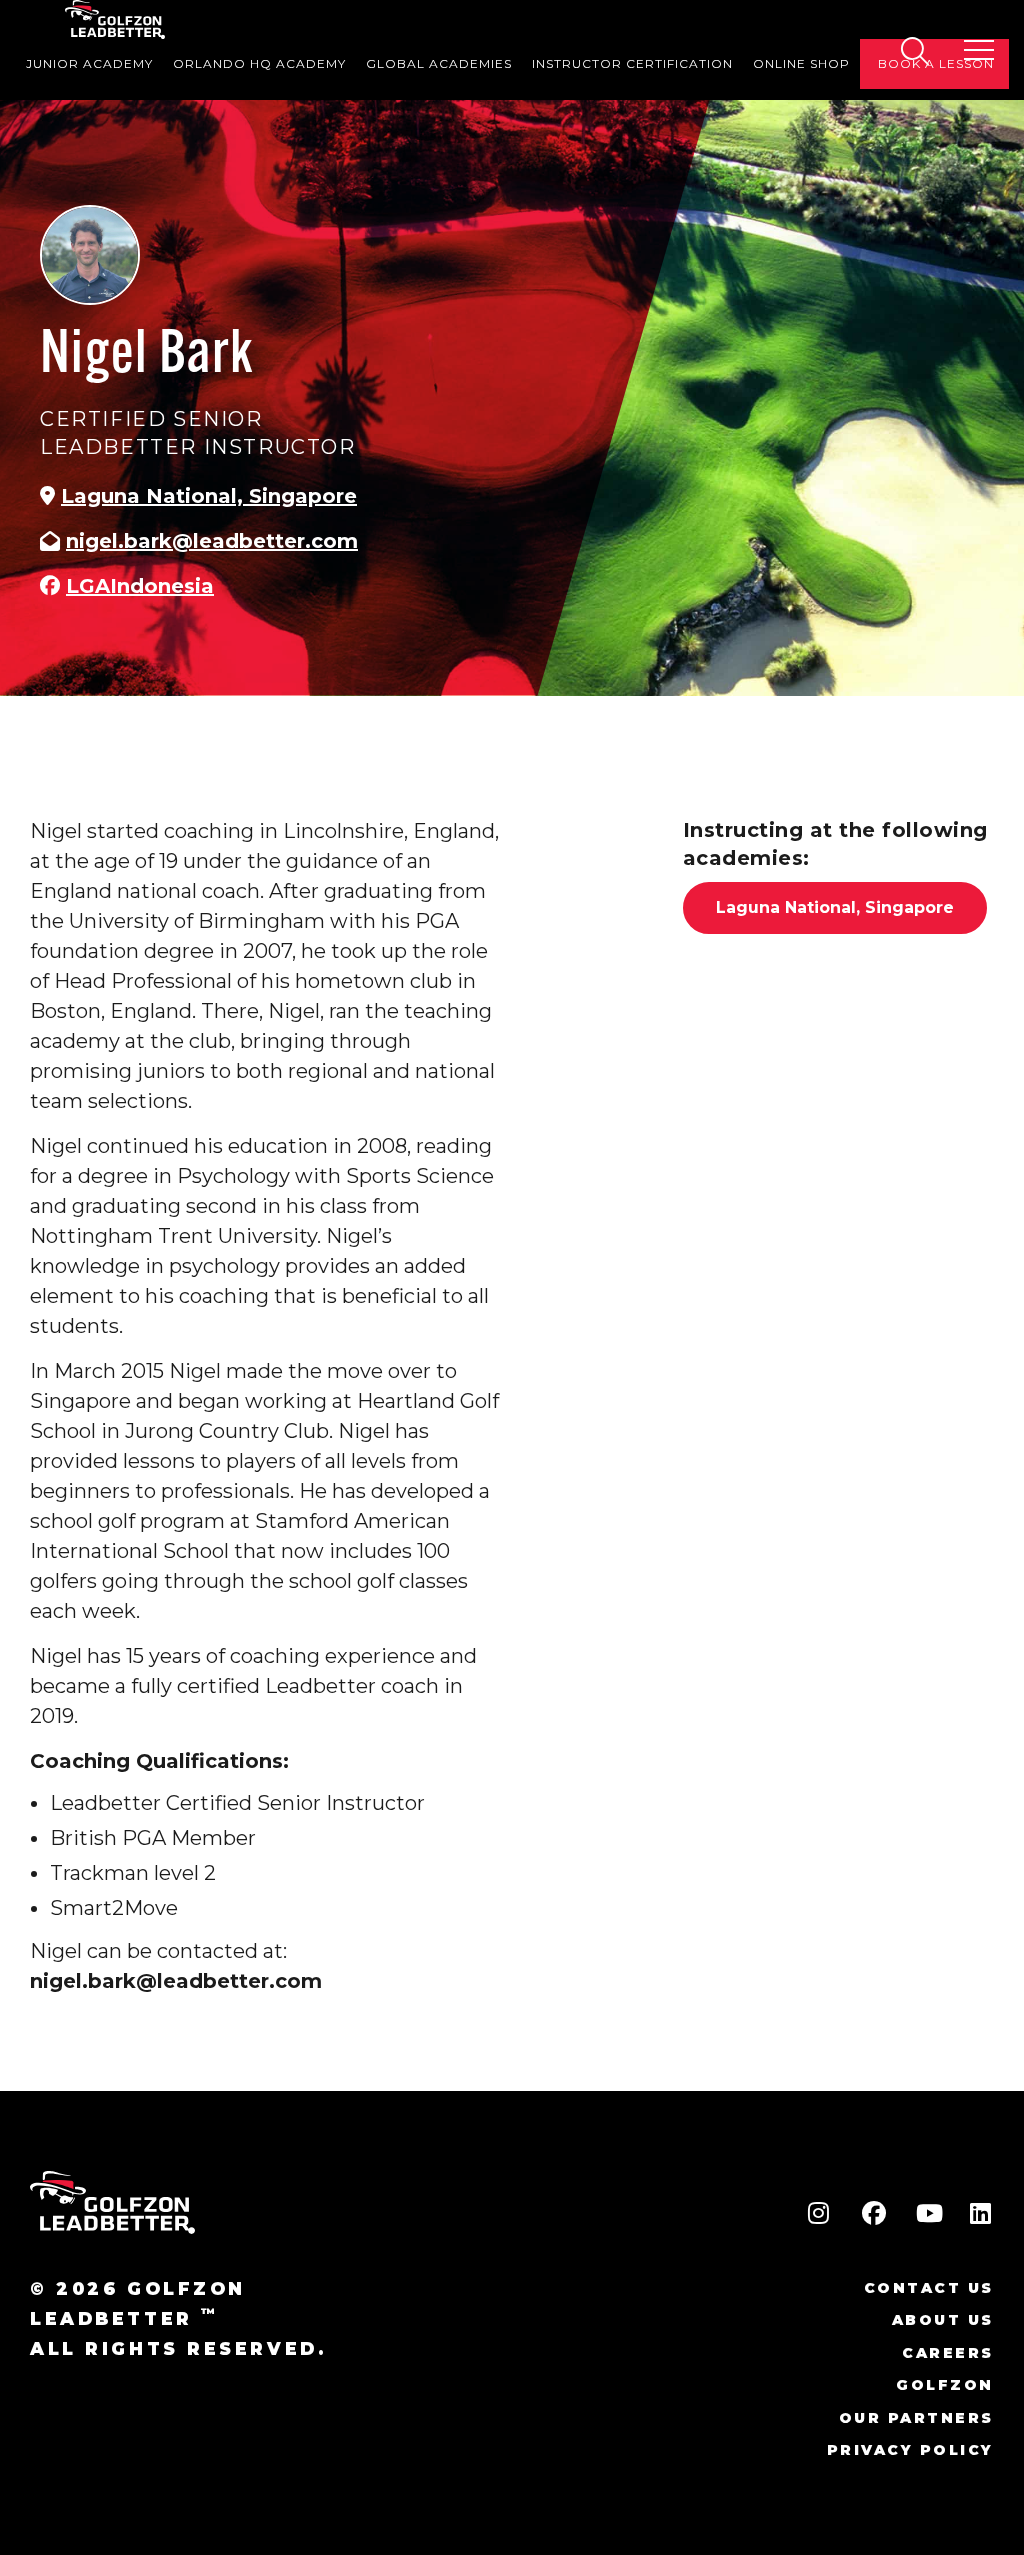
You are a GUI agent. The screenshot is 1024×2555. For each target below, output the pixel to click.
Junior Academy (89, 63)
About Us (943, 2320)
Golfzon (945, 2385)
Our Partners (916, 2418)
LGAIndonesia (140, 586)
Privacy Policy (910, 2450)
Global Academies (439, 63)
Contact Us (929, 2288)
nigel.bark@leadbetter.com (212, 541)
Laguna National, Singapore (209, 496)
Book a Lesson (936, 63)
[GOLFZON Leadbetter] (115, 19)
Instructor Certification (632, 63)
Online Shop (801, 63)
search (914, 51)
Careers (948, 2353)
